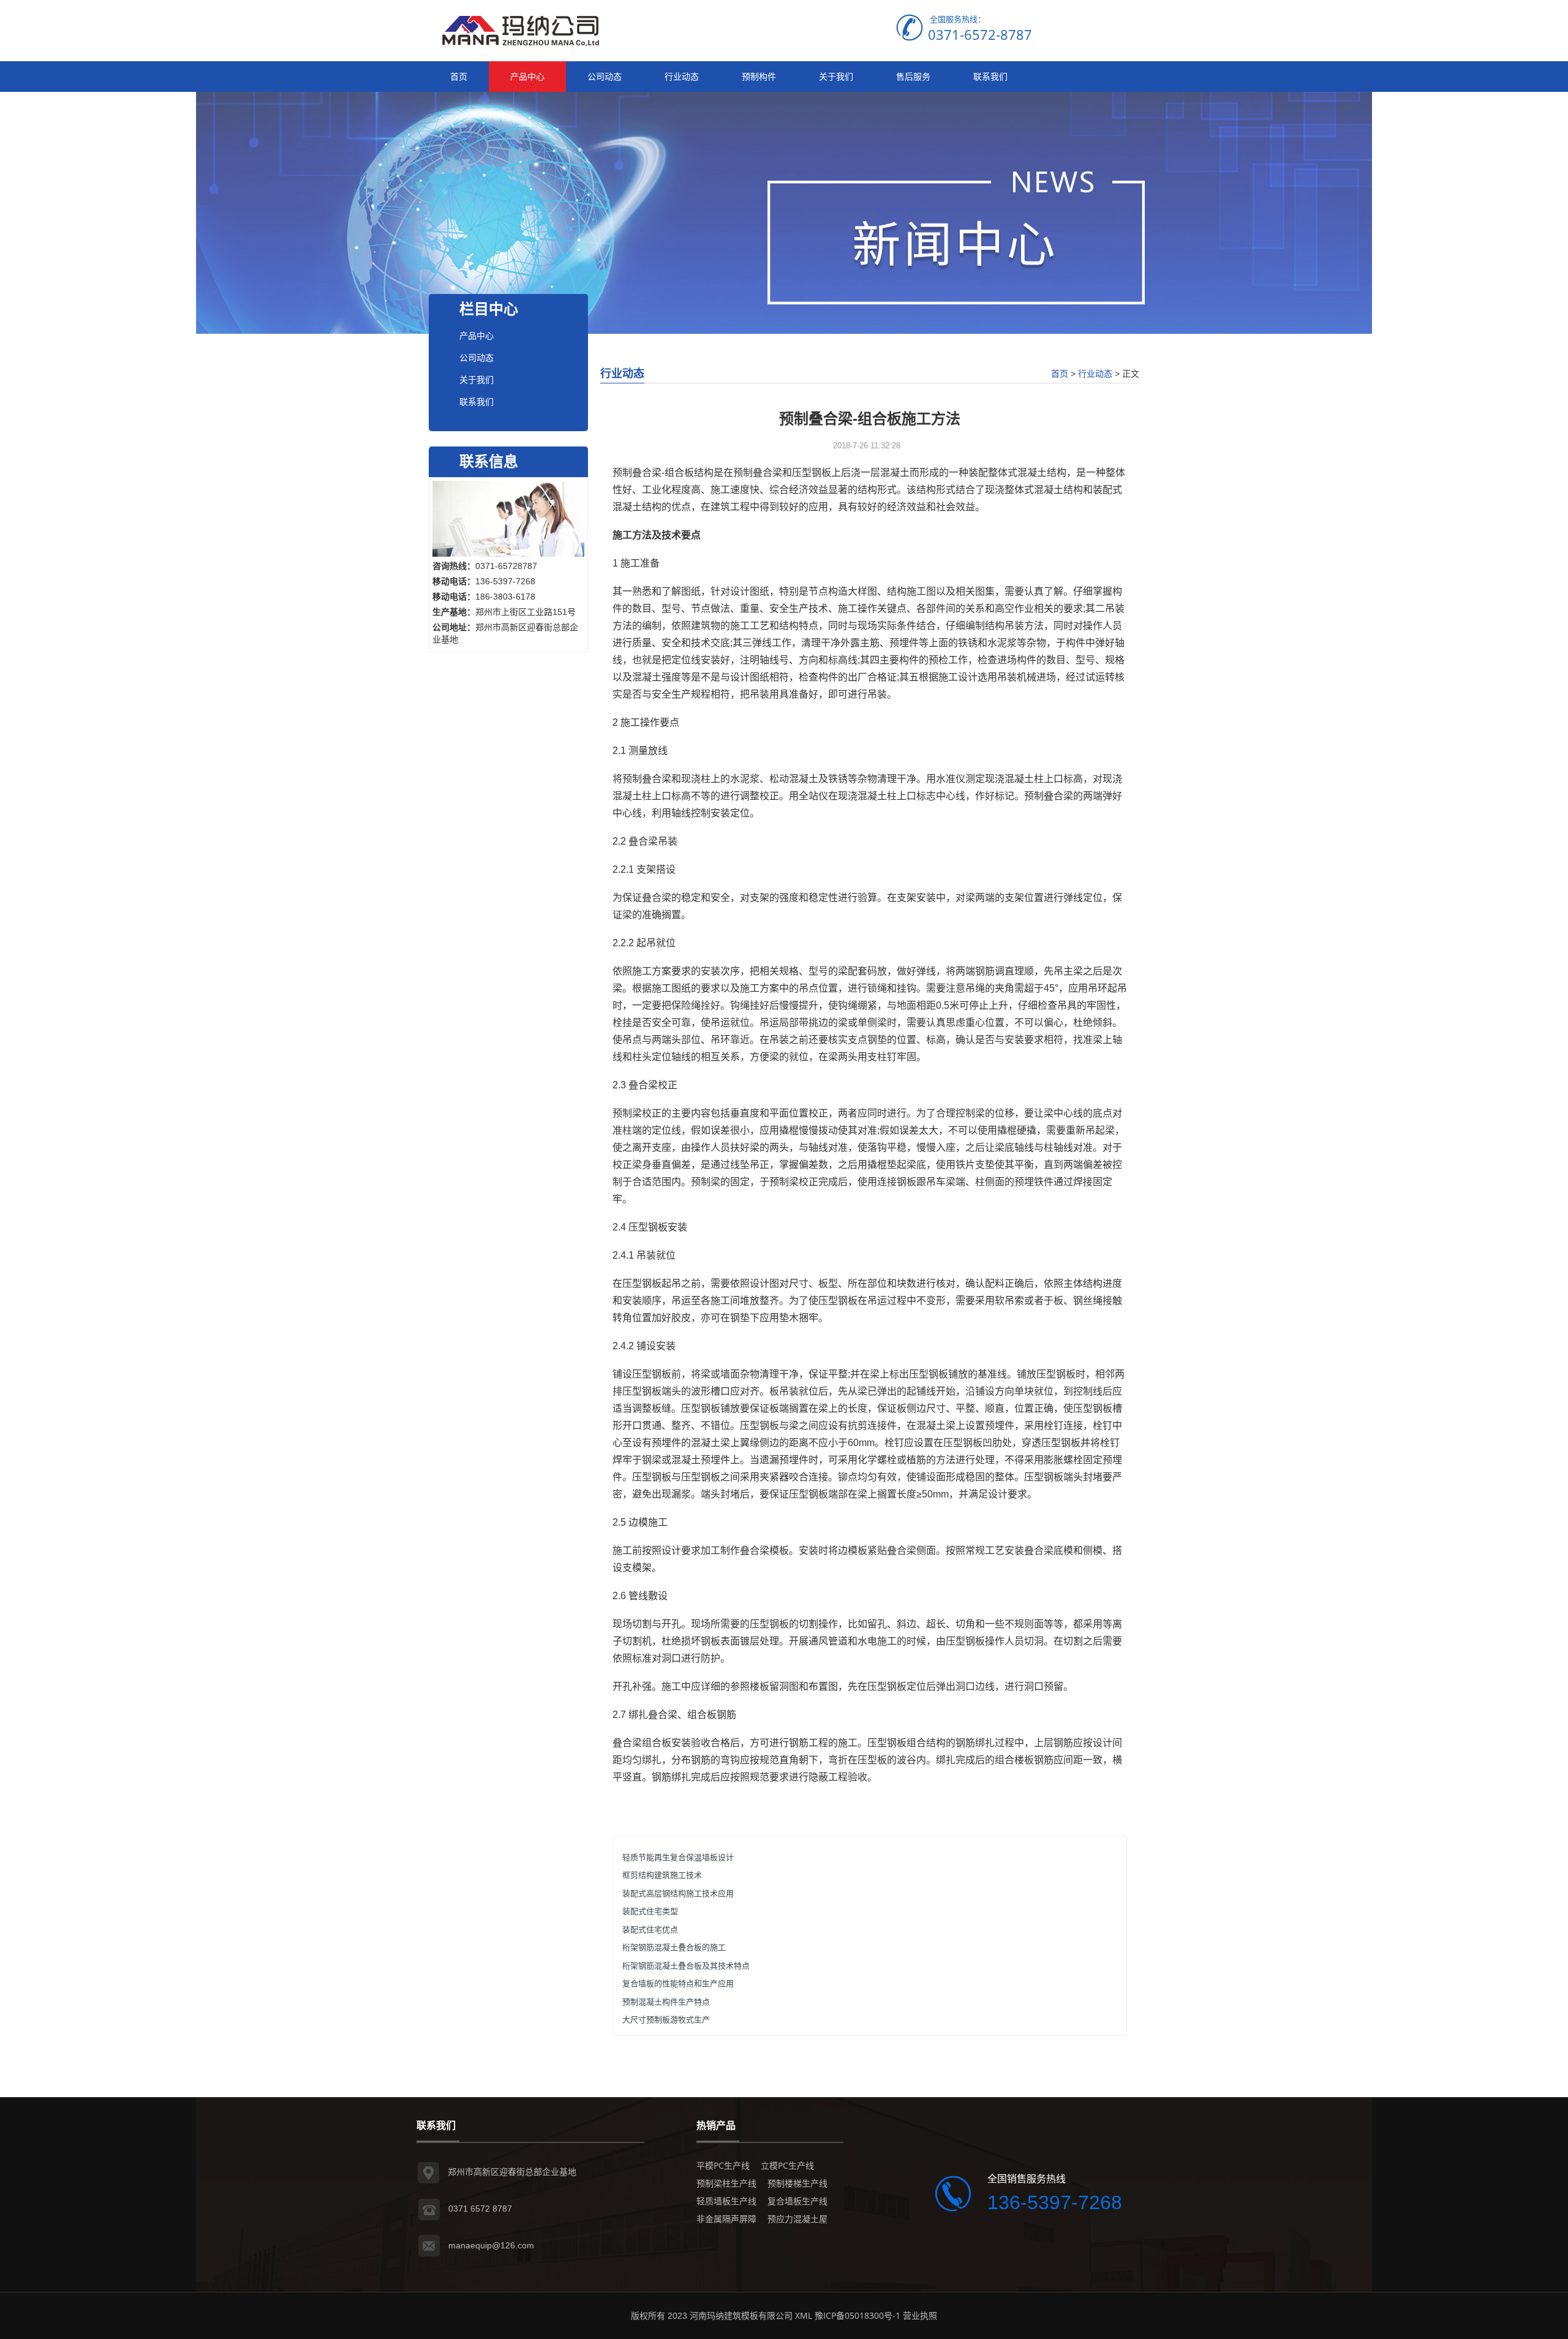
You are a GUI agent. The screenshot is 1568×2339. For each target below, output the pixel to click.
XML (804, 2315)
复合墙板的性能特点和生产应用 (678, 1983)
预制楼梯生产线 (797, 2183)
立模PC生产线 (787, 2165)
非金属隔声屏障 (726, 2219)
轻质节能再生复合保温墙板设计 (678, 1857)
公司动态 (605, 76)
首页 (459, 76)
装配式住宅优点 (650, 1929)
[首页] (521, 30)
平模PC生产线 (723, 2165)
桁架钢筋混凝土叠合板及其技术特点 (686, 1965)
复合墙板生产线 (797, 2201)
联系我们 (990, 76)
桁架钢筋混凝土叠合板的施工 (674, 1947)
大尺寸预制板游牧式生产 (666, 2019)
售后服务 (913, 76)
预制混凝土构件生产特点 (666, 2002)
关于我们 (836, 76)
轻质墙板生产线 (726, 2201)
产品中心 (527, 76)
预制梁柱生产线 (726, 2183)
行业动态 (682, 76)
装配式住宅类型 (650, 1911)
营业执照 (920, 2315)
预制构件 (759, 76)
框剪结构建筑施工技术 (662, 1875)
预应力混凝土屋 (797, 2219)
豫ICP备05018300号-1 (858, 2315)
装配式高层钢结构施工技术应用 (678, 1893)
